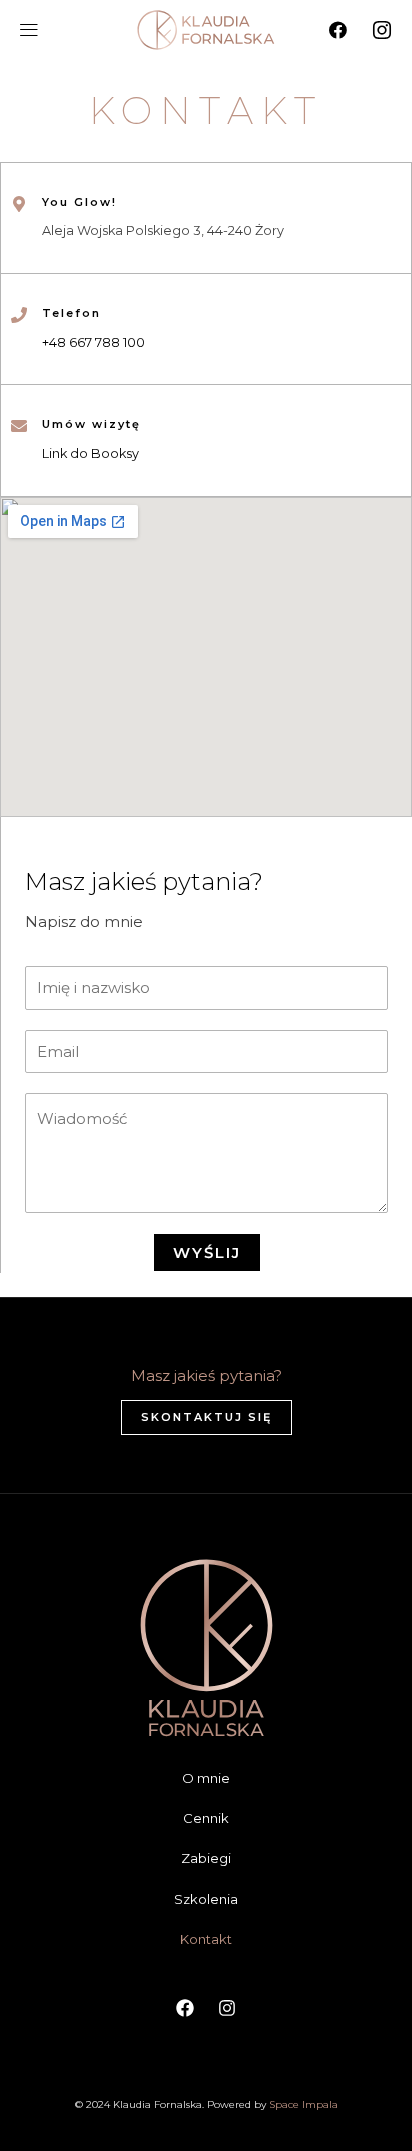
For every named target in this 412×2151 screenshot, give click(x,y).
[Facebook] (338, 30)
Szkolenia (206, 1899)
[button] (28, 30)
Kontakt (206, 1939)
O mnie (206, 1778)
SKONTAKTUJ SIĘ (206, 1417)
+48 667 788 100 (93, 342)
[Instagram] (382, 30)
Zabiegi (206, 1858)
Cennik (206, 1818)
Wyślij (207, 1252)
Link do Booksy (90, 453)
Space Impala (303, 2104)
